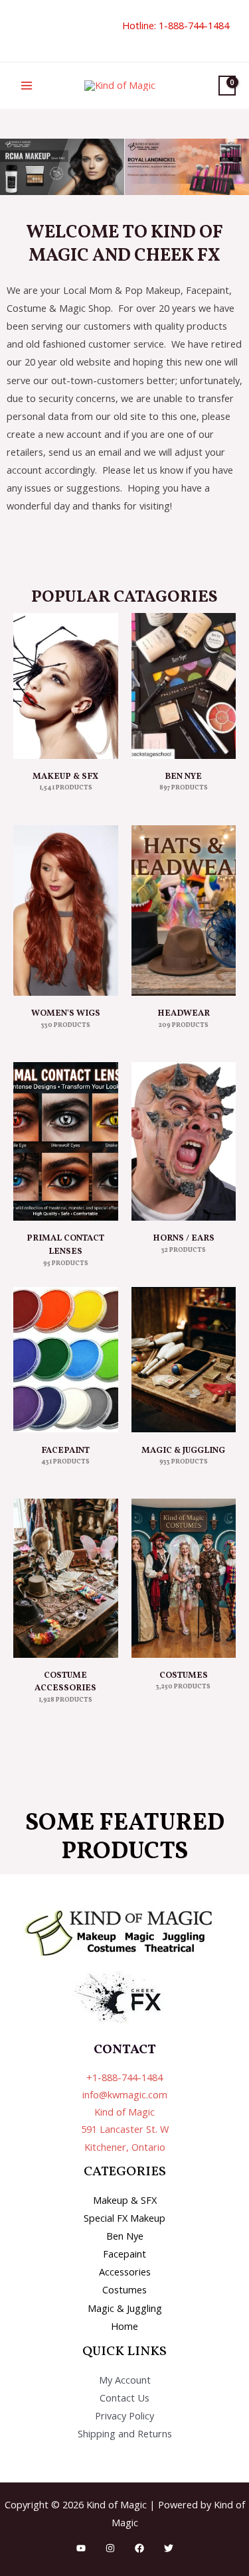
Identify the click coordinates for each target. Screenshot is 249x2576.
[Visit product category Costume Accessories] (66, 1578)
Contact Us (124, 2398)
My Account (125, 2380)
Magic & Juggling (125, 2308)
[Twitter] (169, 2548)
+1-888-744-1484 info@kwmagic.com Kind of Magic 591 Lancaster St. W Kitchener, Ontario (125, 2112)
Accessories (125, 2271)
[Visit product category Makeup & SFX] (66, 686)
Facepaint (124, 2254)
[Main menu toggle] (27, 86)
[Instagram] (110, 2548)
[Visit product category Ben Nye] (184, 686)
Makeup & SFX (125, 2200)
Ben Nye (125, 2236)
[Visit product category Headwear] (184, 911)
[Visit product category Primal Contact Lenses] (66, 1141)
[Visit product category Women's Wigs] (66, 911)
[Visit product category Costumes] (184, 1578)
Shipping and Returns (125, 2433)
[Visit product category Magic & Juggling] (184, 1360)
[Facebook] (139, 2548)
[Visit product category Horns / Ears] (184, 1141)
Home (124, 2326)
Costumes (124, 2289)
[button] (18, 31)
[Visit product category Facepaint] (66, 1360)
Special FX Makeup (124, 2218)
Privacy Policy (124, 2415)
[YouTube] (81, 2548)
